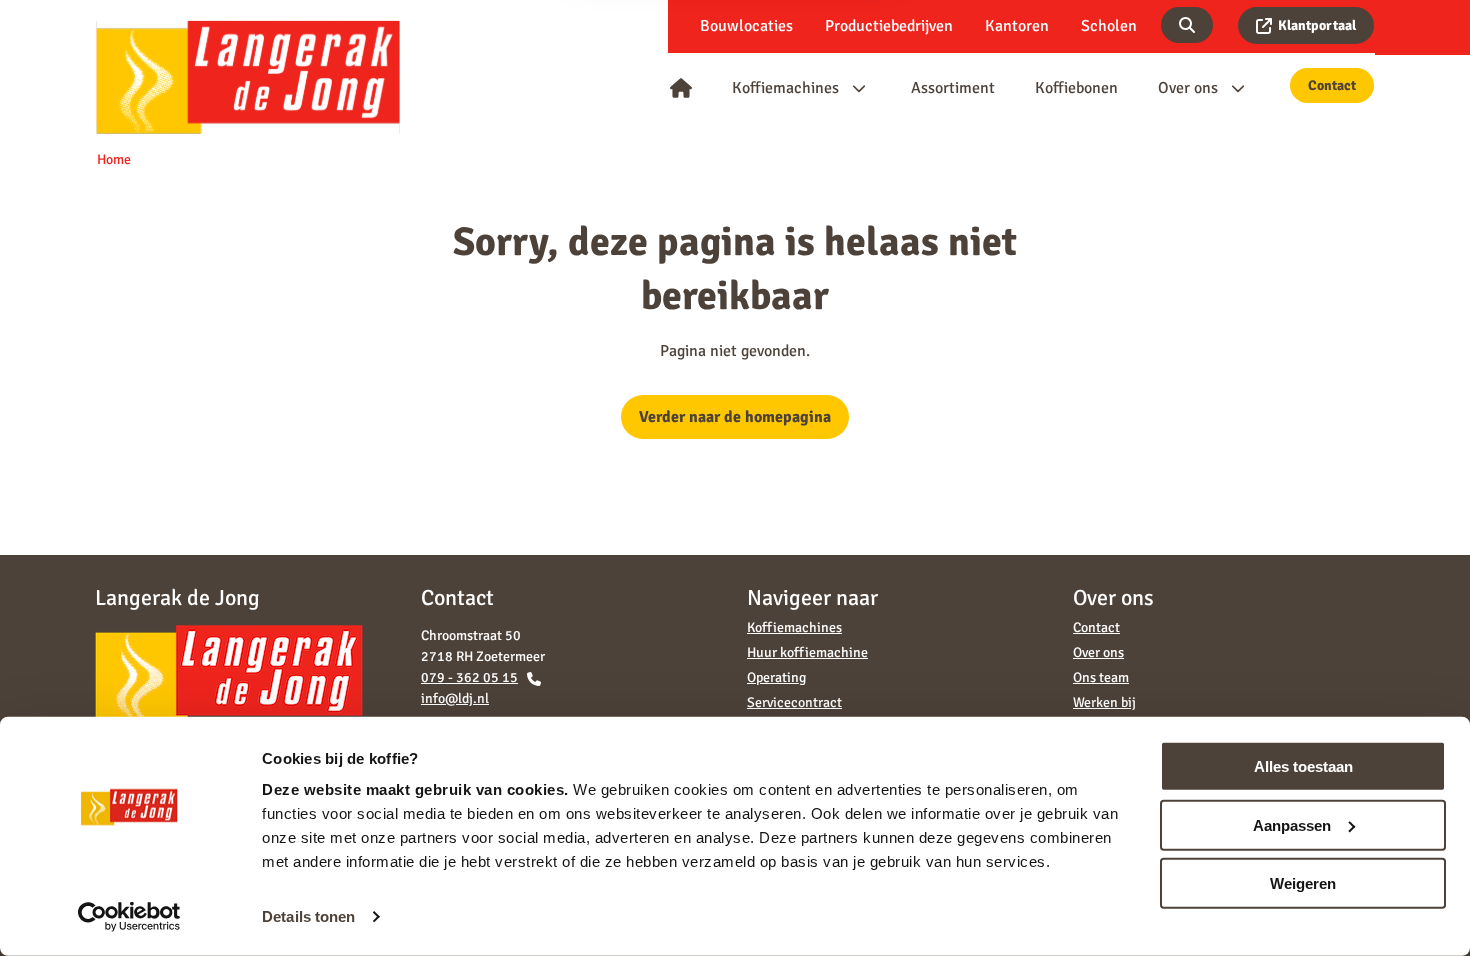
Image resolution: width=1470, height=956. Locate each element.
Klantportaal (1317, 25)
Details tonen (308, 916)
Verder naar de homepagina (735, 417)
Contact (1332, 85)
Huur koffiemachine (807, 652)
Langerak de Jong (248, 76)
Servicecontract (794, 702)
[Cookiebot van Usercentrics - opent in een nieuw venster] (129, 917)
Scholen (1109, 26)
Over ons (1098, 652)
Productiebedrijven (889, 26)
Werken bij (1104, 702)
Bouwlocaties (746, 26)
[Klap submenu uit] (859, 88)
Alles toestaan (1303, 766)
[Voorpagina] (681, 88)
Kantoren (1017, 26)
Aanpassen (1292, 824)
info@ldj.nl (455, 698)
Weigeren (1303, 883)
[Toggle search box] (1187, 25)
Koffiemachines (794, 627)
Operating (776, 677)
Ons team (1101, 677)
